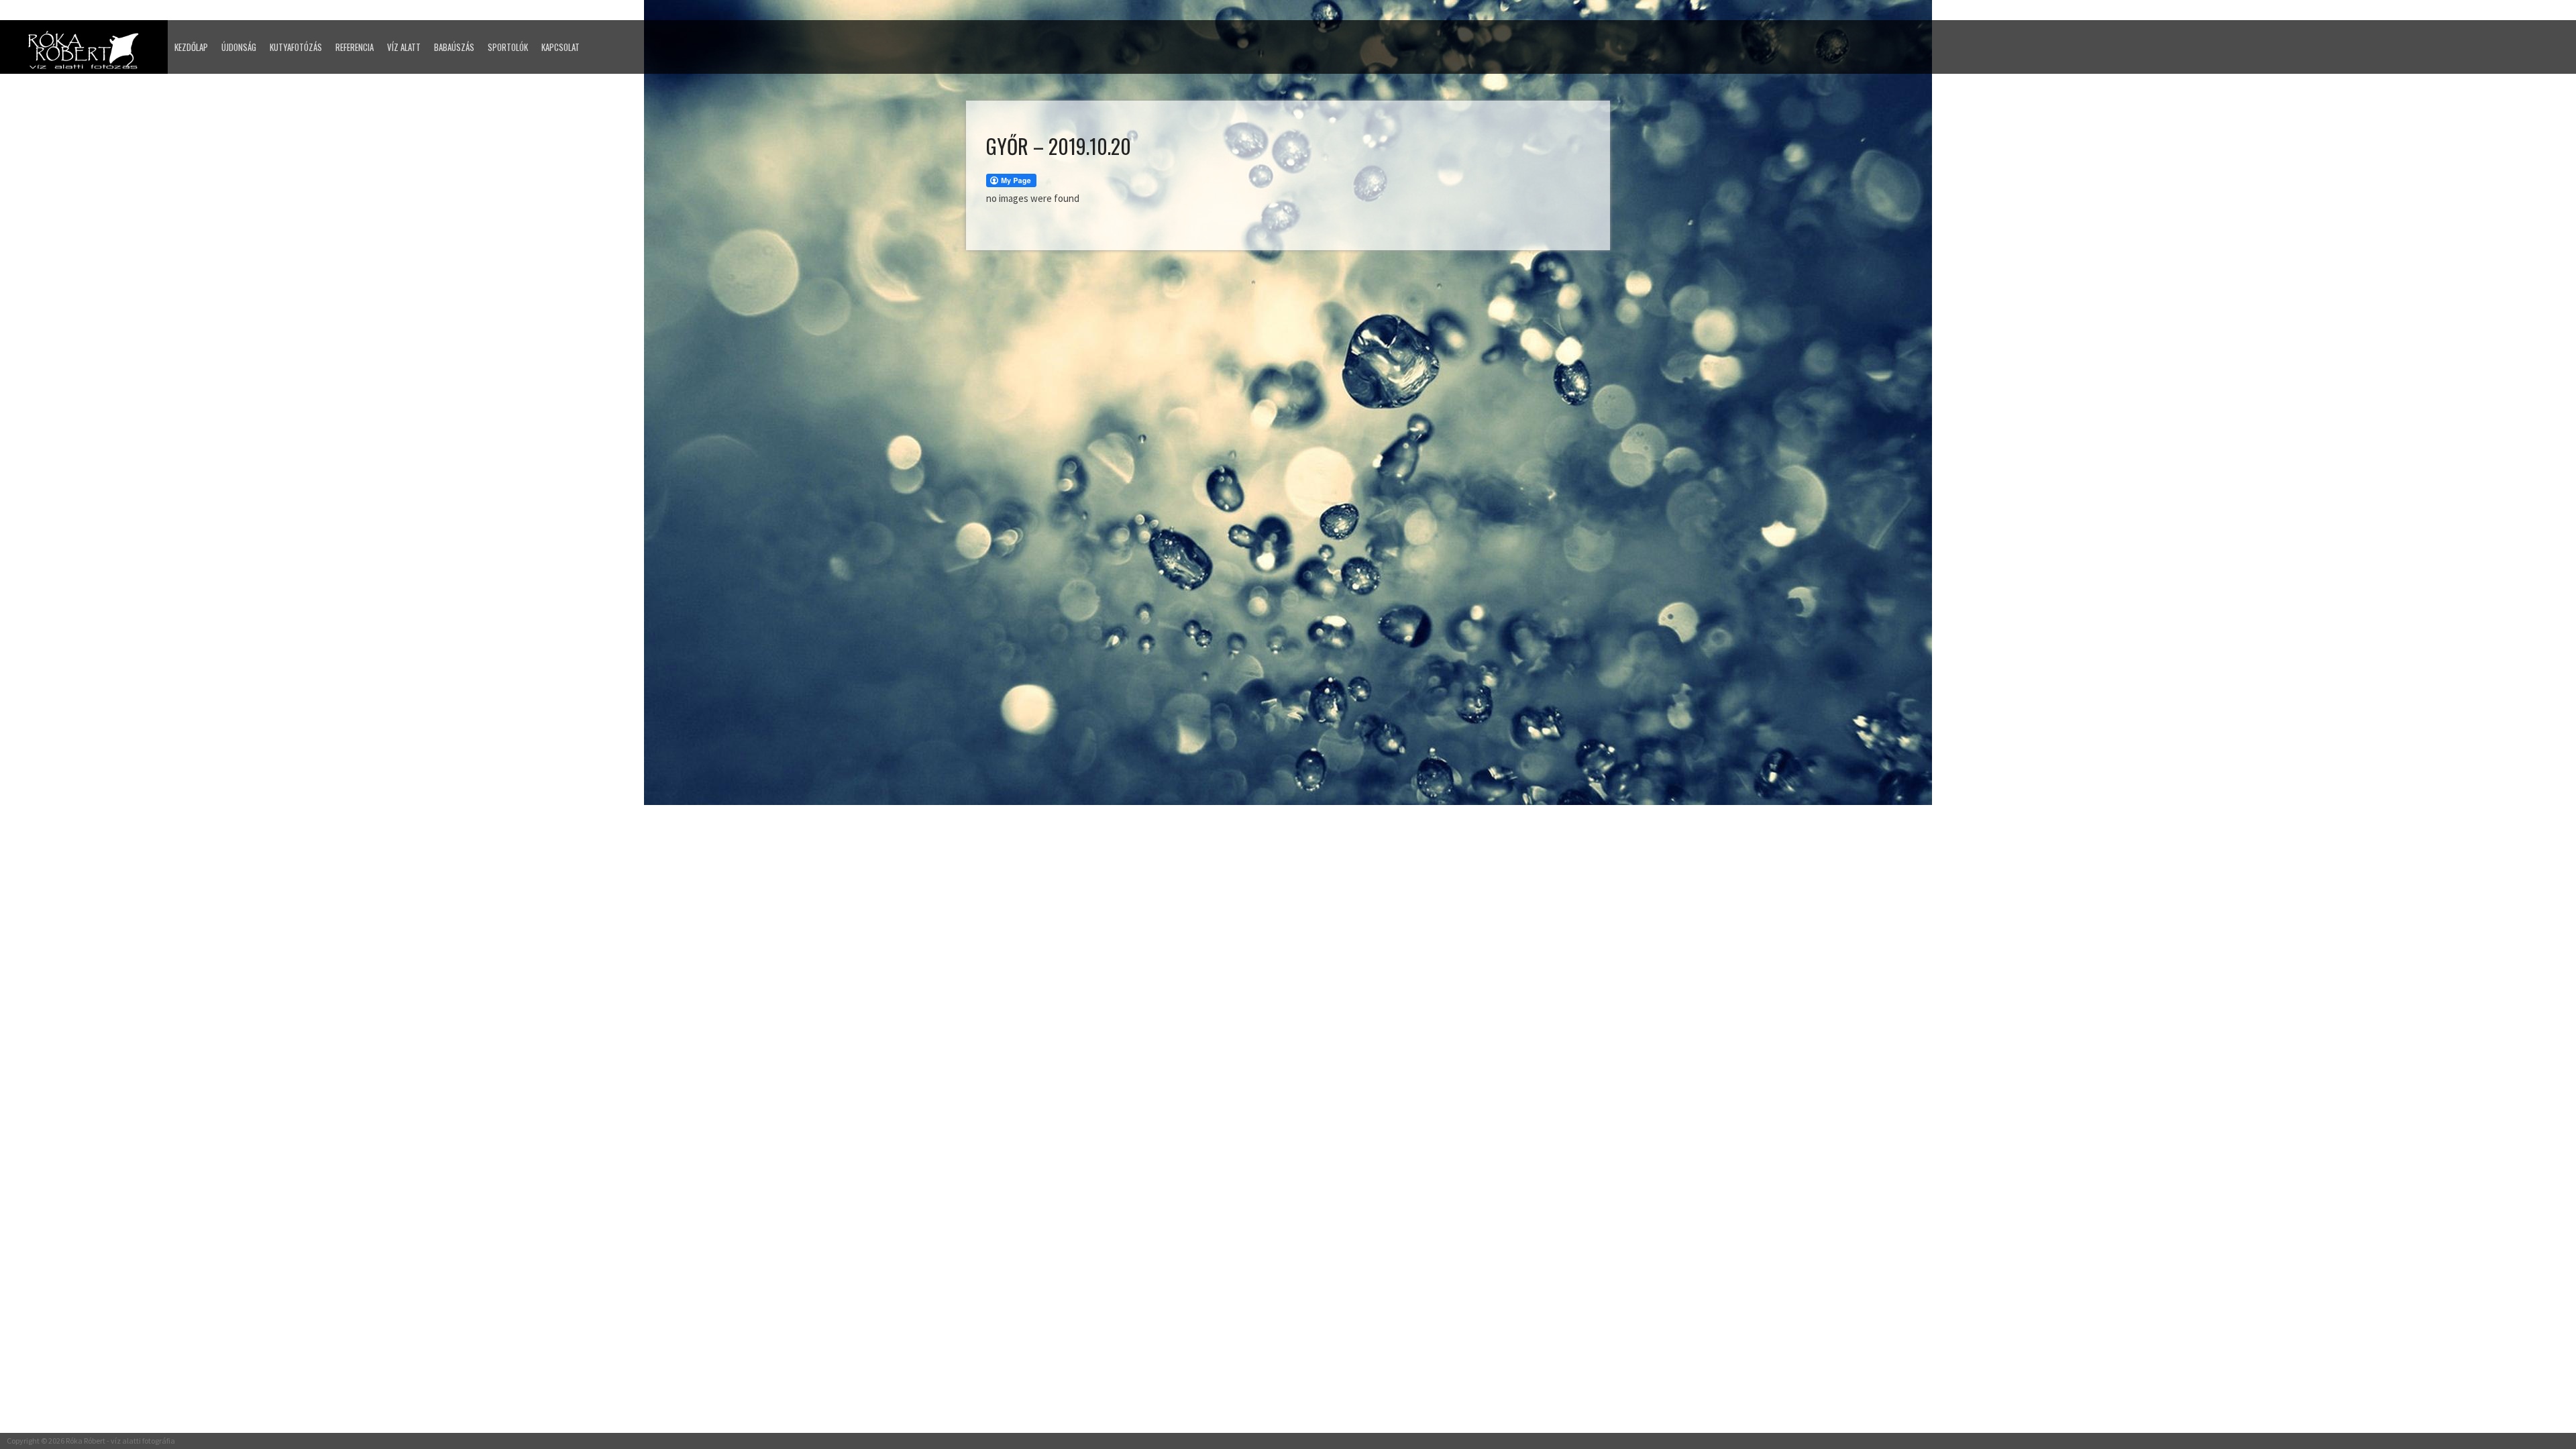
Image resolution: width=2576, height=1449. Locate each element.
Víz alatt (404, 47)
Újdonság (239, 47)
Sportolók (508, 47)
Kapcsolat (560, 47)
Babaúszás (454, 47)
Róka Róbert (86, 1441)
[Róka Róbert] (87, 54)
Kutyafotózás (296, 47)
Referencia (355, 47)
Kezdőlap (191, 47)
